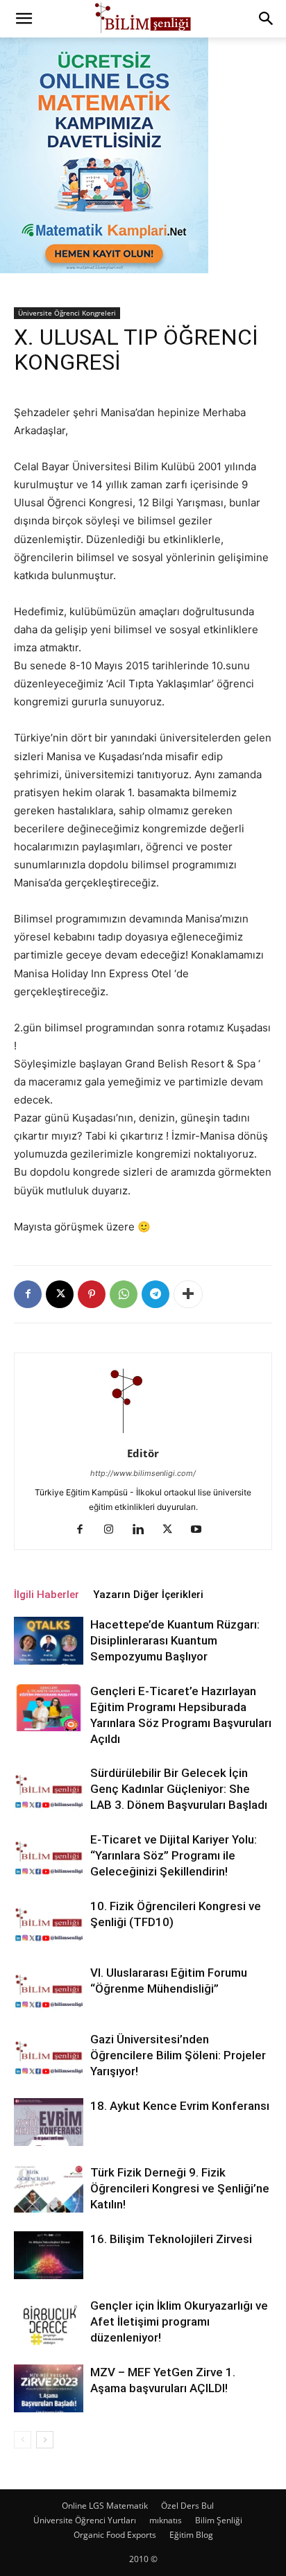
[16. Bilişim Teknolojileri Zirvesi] (49, 2255)
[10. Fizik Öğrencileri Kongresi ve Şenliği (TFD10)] (49, 1922)
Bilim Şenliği (219, 2520)
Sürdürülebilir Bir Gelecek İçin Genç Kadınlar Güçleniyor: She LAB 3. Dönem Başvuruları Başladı (179, 1789)
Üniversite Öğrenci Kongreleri (67, 313)
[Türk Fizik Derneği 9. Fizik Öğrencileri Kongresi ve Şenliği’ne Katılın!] (49, 2189)
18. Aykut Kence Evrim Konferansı (180, 2106)
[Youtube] (202, 1530)
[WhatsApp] (124, 1294)
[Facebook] (28, 1294)
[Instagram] (114, 1530)
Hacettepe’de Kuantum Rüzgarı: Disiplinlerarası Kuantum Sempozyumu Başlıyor (175, 1640)
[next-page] (45, 2440)
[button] (24, 19)
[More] (188, 1294)
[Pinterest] (92, 1294)
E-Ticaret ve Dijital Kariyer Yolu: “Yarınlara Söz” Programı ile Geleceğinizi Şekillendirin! (174, 1855)
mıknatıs (166, 2520)
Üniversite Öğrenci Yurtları (85, 2520)
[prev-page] (23, 2440)
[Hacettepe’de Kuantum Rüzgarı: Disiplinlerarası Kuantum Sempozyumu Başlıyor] (49, 1641)
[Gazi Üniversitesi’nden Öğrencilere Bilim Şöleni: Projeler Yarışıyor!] (49, 2055)
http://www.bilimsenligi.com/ (143, 1473)
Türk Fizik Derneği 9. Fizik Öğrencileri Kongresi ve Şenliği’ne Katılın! (180, 2188)
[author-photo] (143, 1434)
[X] (60, 1294)
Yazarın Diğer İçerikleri (148, 1595)
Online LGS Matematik (105, 2506)
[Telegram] (155, 1294)
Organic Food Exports (115, 2535)
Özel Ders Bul (187, 2506)
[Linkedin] (143, 1530)
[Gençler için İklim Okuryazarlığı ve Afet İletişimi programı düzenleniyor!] (49, 2322)
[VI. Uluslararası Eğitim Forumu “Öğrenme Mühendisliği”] (49, 1989)
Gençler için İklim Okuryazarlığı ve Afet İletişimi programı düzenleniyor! (179, 2321)
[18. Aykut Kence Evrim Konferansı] (49, 2122)
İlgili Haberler (47, 1595)
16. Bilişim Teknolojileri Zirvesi (171, 2239)
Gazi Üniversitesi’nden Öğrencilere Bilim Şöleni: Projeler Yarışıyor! (178, 2055)
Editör (143, 1453)
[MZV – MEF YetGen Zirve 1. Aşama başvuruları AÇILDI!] (49, 2388)
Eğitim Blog (191, 2535)
